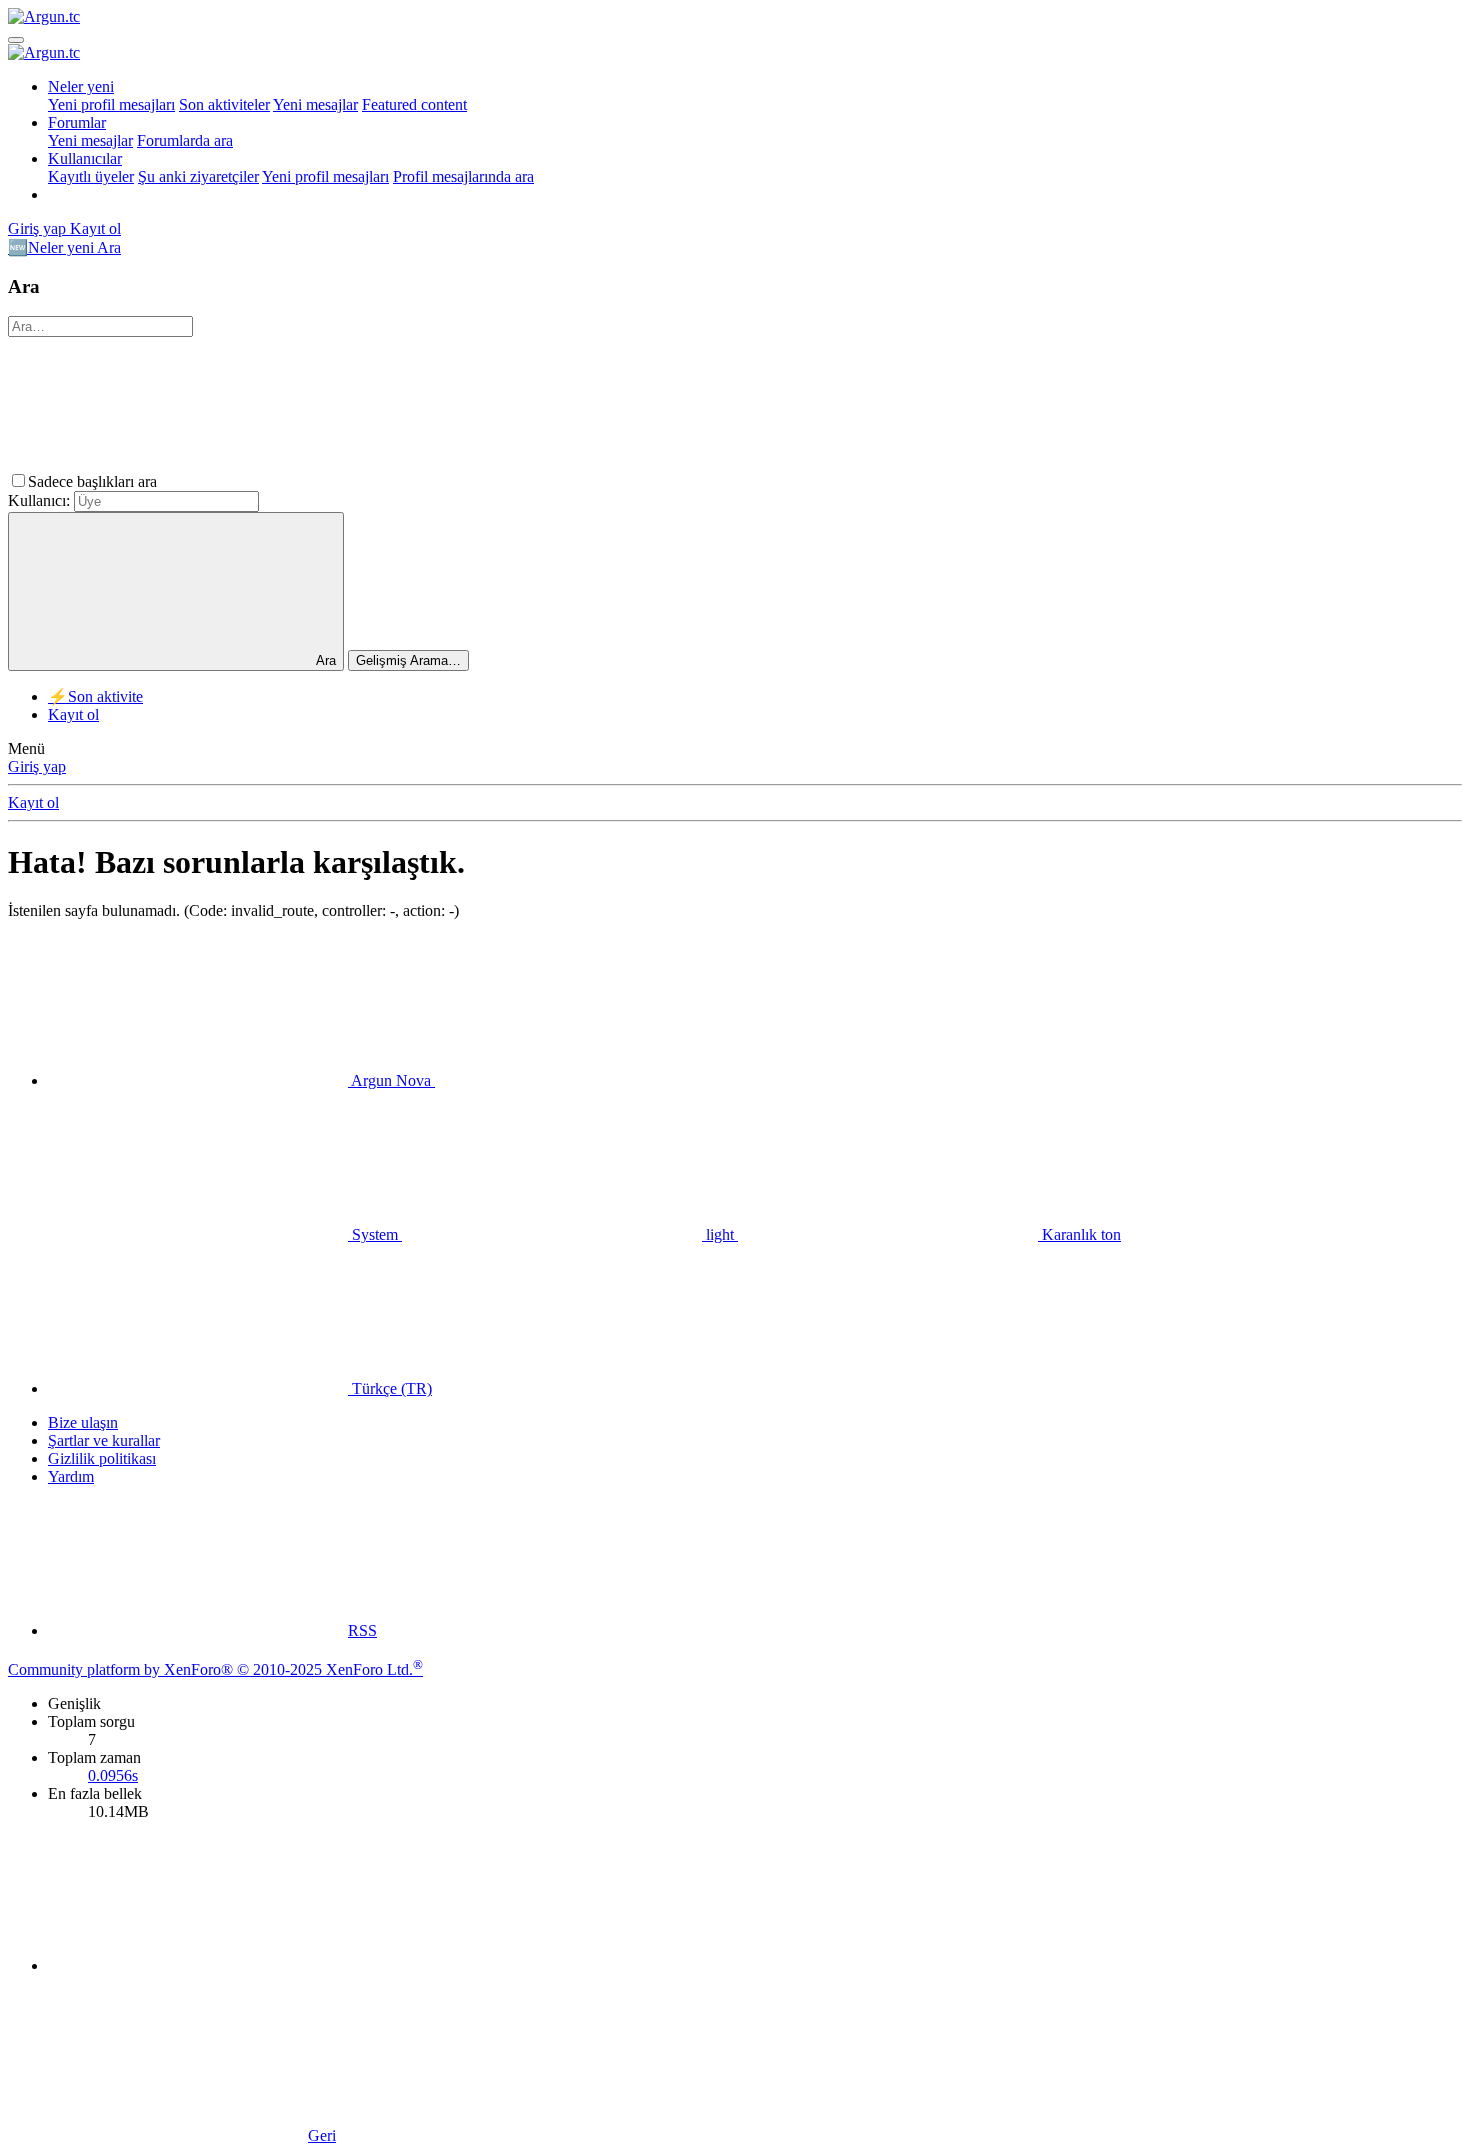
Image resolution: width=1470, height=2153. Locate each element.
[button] (311, 481)
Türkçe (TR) (390, 1388)
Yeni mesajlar (315, 104)
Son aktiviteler (224, 104)
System (375, 1234)
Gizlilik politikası (102, 1458)
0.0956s (113, 1775)
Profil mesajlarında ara (463, 176)
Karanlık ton (1079, 1234)
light (720, 1234)
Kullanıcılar (85, 158)
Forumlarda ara (185, 140)
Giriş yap (37, 766)
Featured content (414, 104)
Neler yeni (81, 86)
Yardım (71, 1476)
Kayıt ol (73, 714)
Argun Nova (391, 1080)
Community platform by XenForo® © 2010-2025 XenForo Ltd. (215, 1669)
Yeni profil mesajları (111, 104)
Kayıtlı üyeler (91, 176)
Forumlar (77, 122)
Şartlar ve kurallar (104, 1440)
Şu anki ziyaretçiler (198, 176)
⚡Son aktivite (95, 696)
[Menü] (16, 40)
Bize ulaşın (83, 1422)
